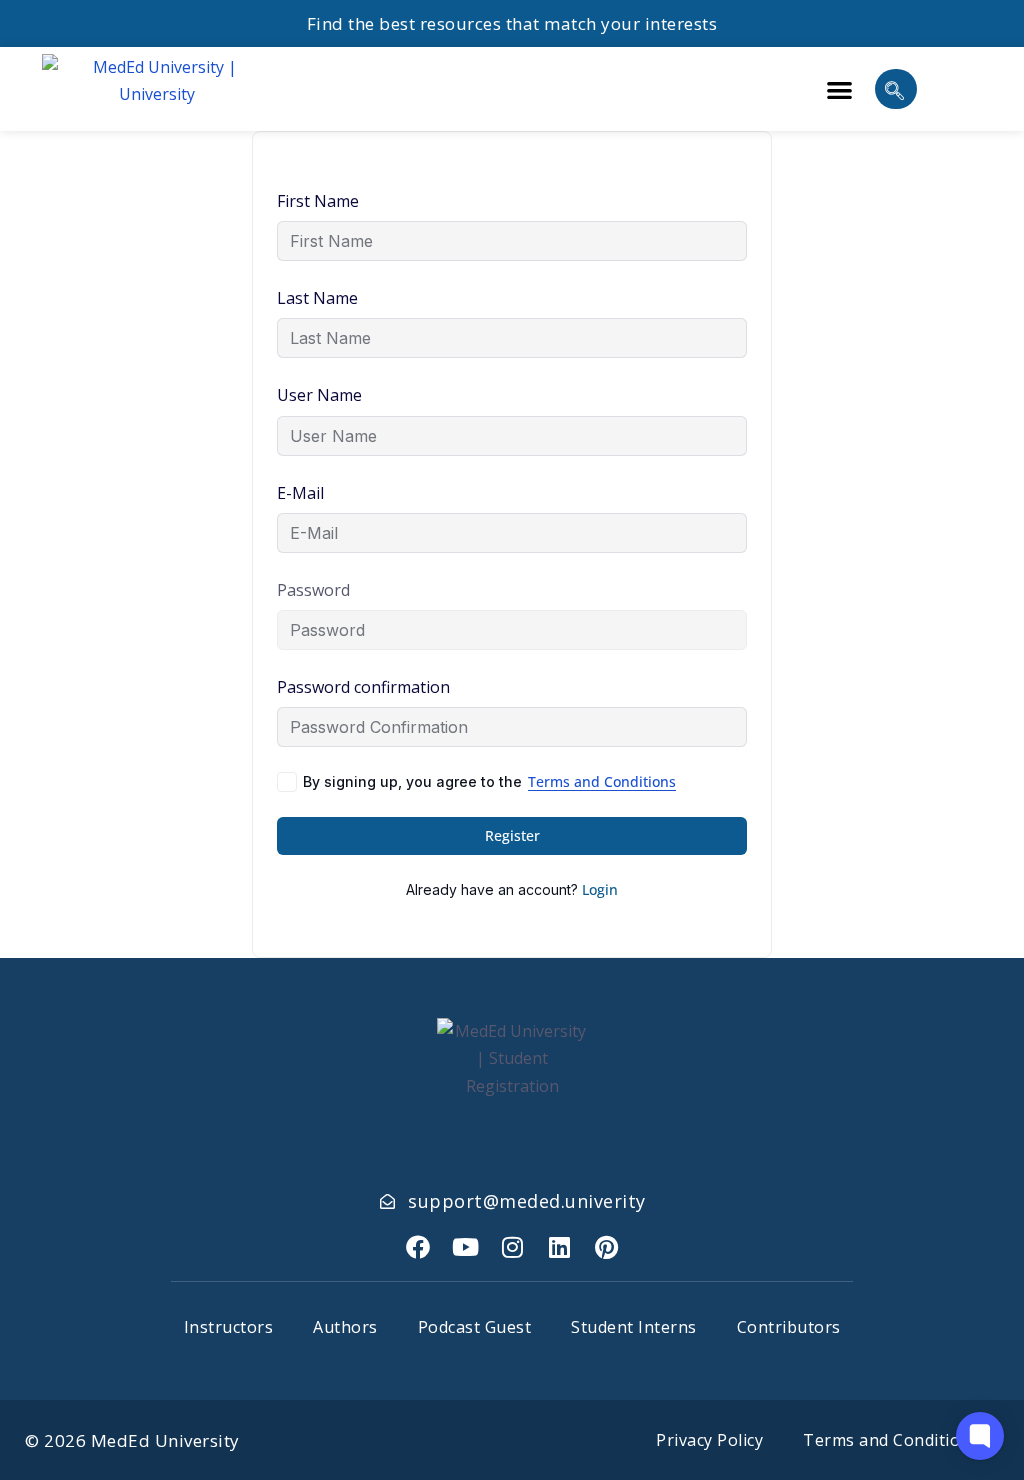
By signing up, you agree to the (489, 781)
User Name (319, 395)
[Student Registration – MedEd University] (418, 1247)
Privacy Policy (709, 1440)
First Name (318, 201)
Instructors (229, 1327)
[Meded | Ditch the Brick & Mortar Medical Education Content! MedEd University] (157, 89)
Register (512, 835)
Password (313, 590)
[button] (839, 89)
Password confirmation (363, 687)
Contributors (789, 1327)
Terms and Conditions (602, 781)
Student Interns (634, 1327)
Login (600, 889)
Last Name (317, 298)
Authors (345, 1327)
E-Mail (300, 493)
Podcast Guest (475, 1327)
